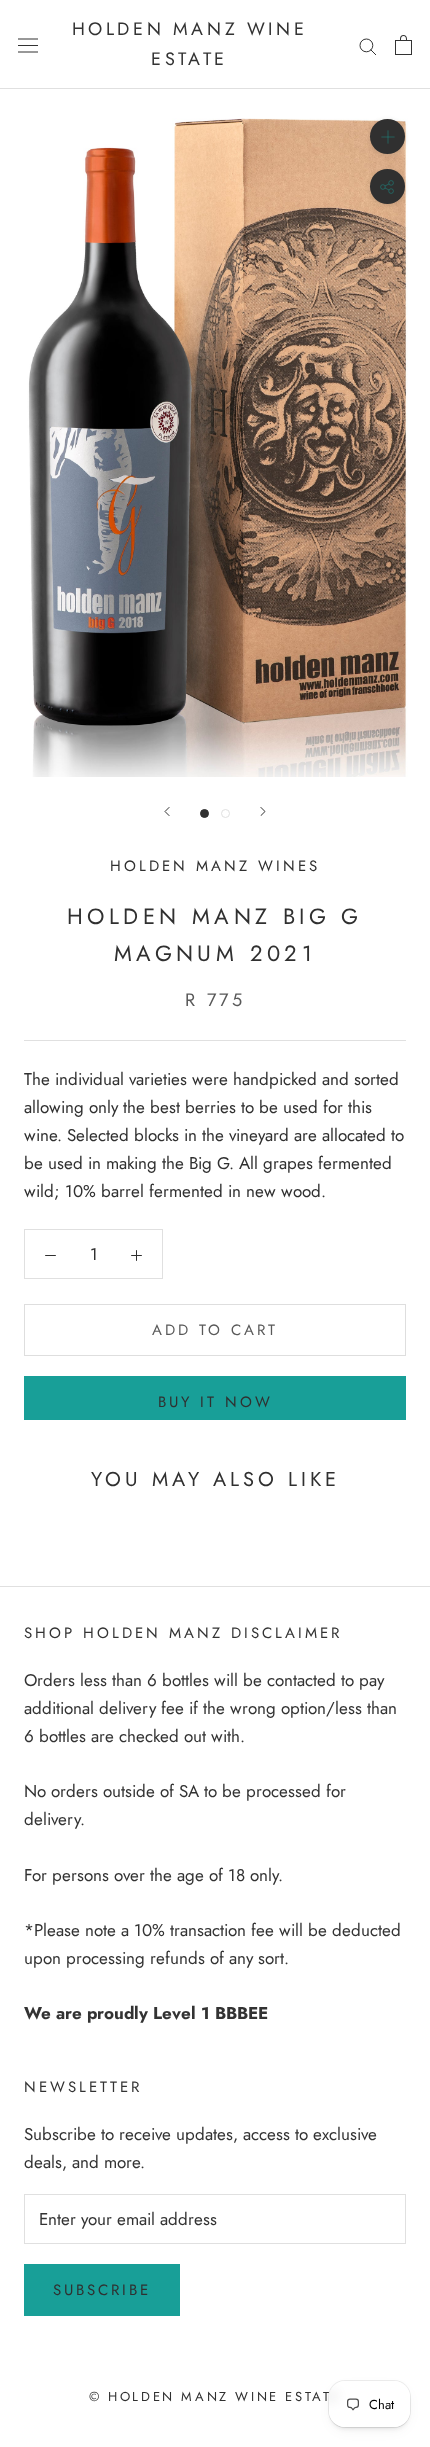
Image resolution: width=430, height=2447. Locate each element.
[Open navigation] (28, 45)
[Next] (263, 811)
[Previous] (167, 811)
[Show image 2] (225, 813)
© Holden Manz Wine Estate (215, 2396)
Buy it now (215, 1402)
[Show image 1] (204, 813)
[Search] (368, 44)
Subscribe (102, 2290)
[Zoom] (387, 136)
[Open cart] (403, 45)
